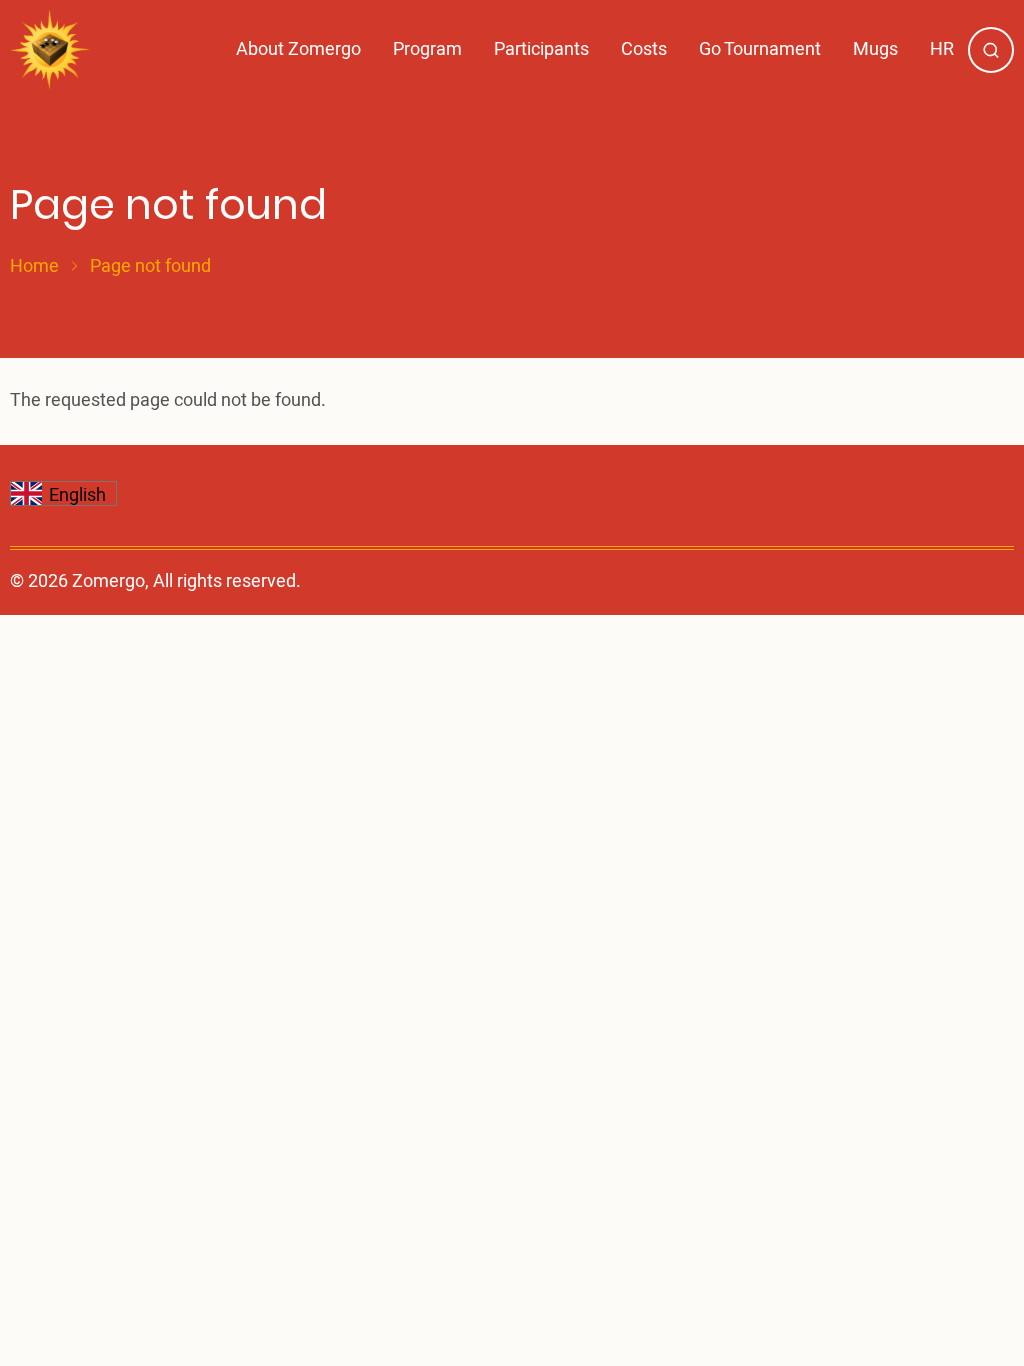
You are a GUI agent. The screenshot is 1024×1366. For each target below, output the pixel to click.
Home (34, 267)
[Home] (50, 50)
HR (942, 49)
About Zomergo (298, 49)
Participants (541, 49)
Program (427, 49)
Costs (644, 49)
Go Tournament (760, 49)
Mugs (875, 49)
